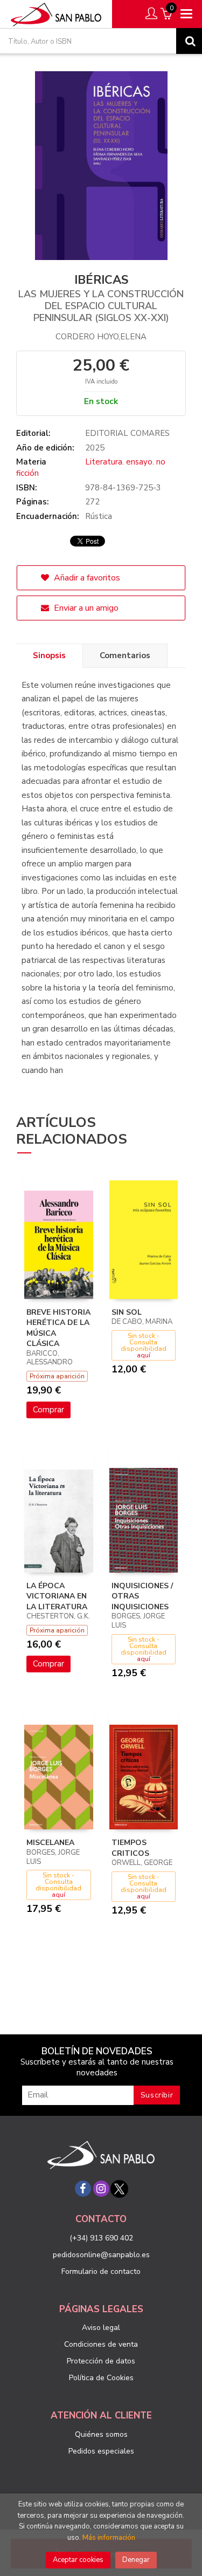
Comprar (48, 1410)
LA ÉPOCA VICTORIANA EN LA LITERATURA (57, 1596)
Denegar (136, 2560)
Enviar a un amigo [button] (85, 608)
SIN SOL (127, 1312)
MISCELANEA (50, 1843)
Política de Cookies (101, 2378)
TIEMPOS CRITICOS (130, 1848)
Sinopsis (49, 655)
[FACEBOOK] (83, 2189)
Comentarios (125, 655)
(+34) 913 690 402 (101, 2238)
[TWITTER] (120, 2189)
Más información (109, 2538)
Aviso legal (101, 2328)
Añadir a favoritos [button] (86, 578)
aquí (144, 1355)
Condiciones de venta (101, 2344)
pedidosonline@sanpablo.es (101, 2255)
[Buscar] (189, 41)
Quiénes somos (101, 2434)
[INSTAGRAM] (101, 2189)
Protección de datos (101, 2361)
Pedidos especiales (101, 2451)
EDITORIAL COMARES (127, 433)
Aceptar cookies (78, 2560)
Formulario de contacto (101, 2271)
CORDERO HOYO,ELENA (101, 337)
